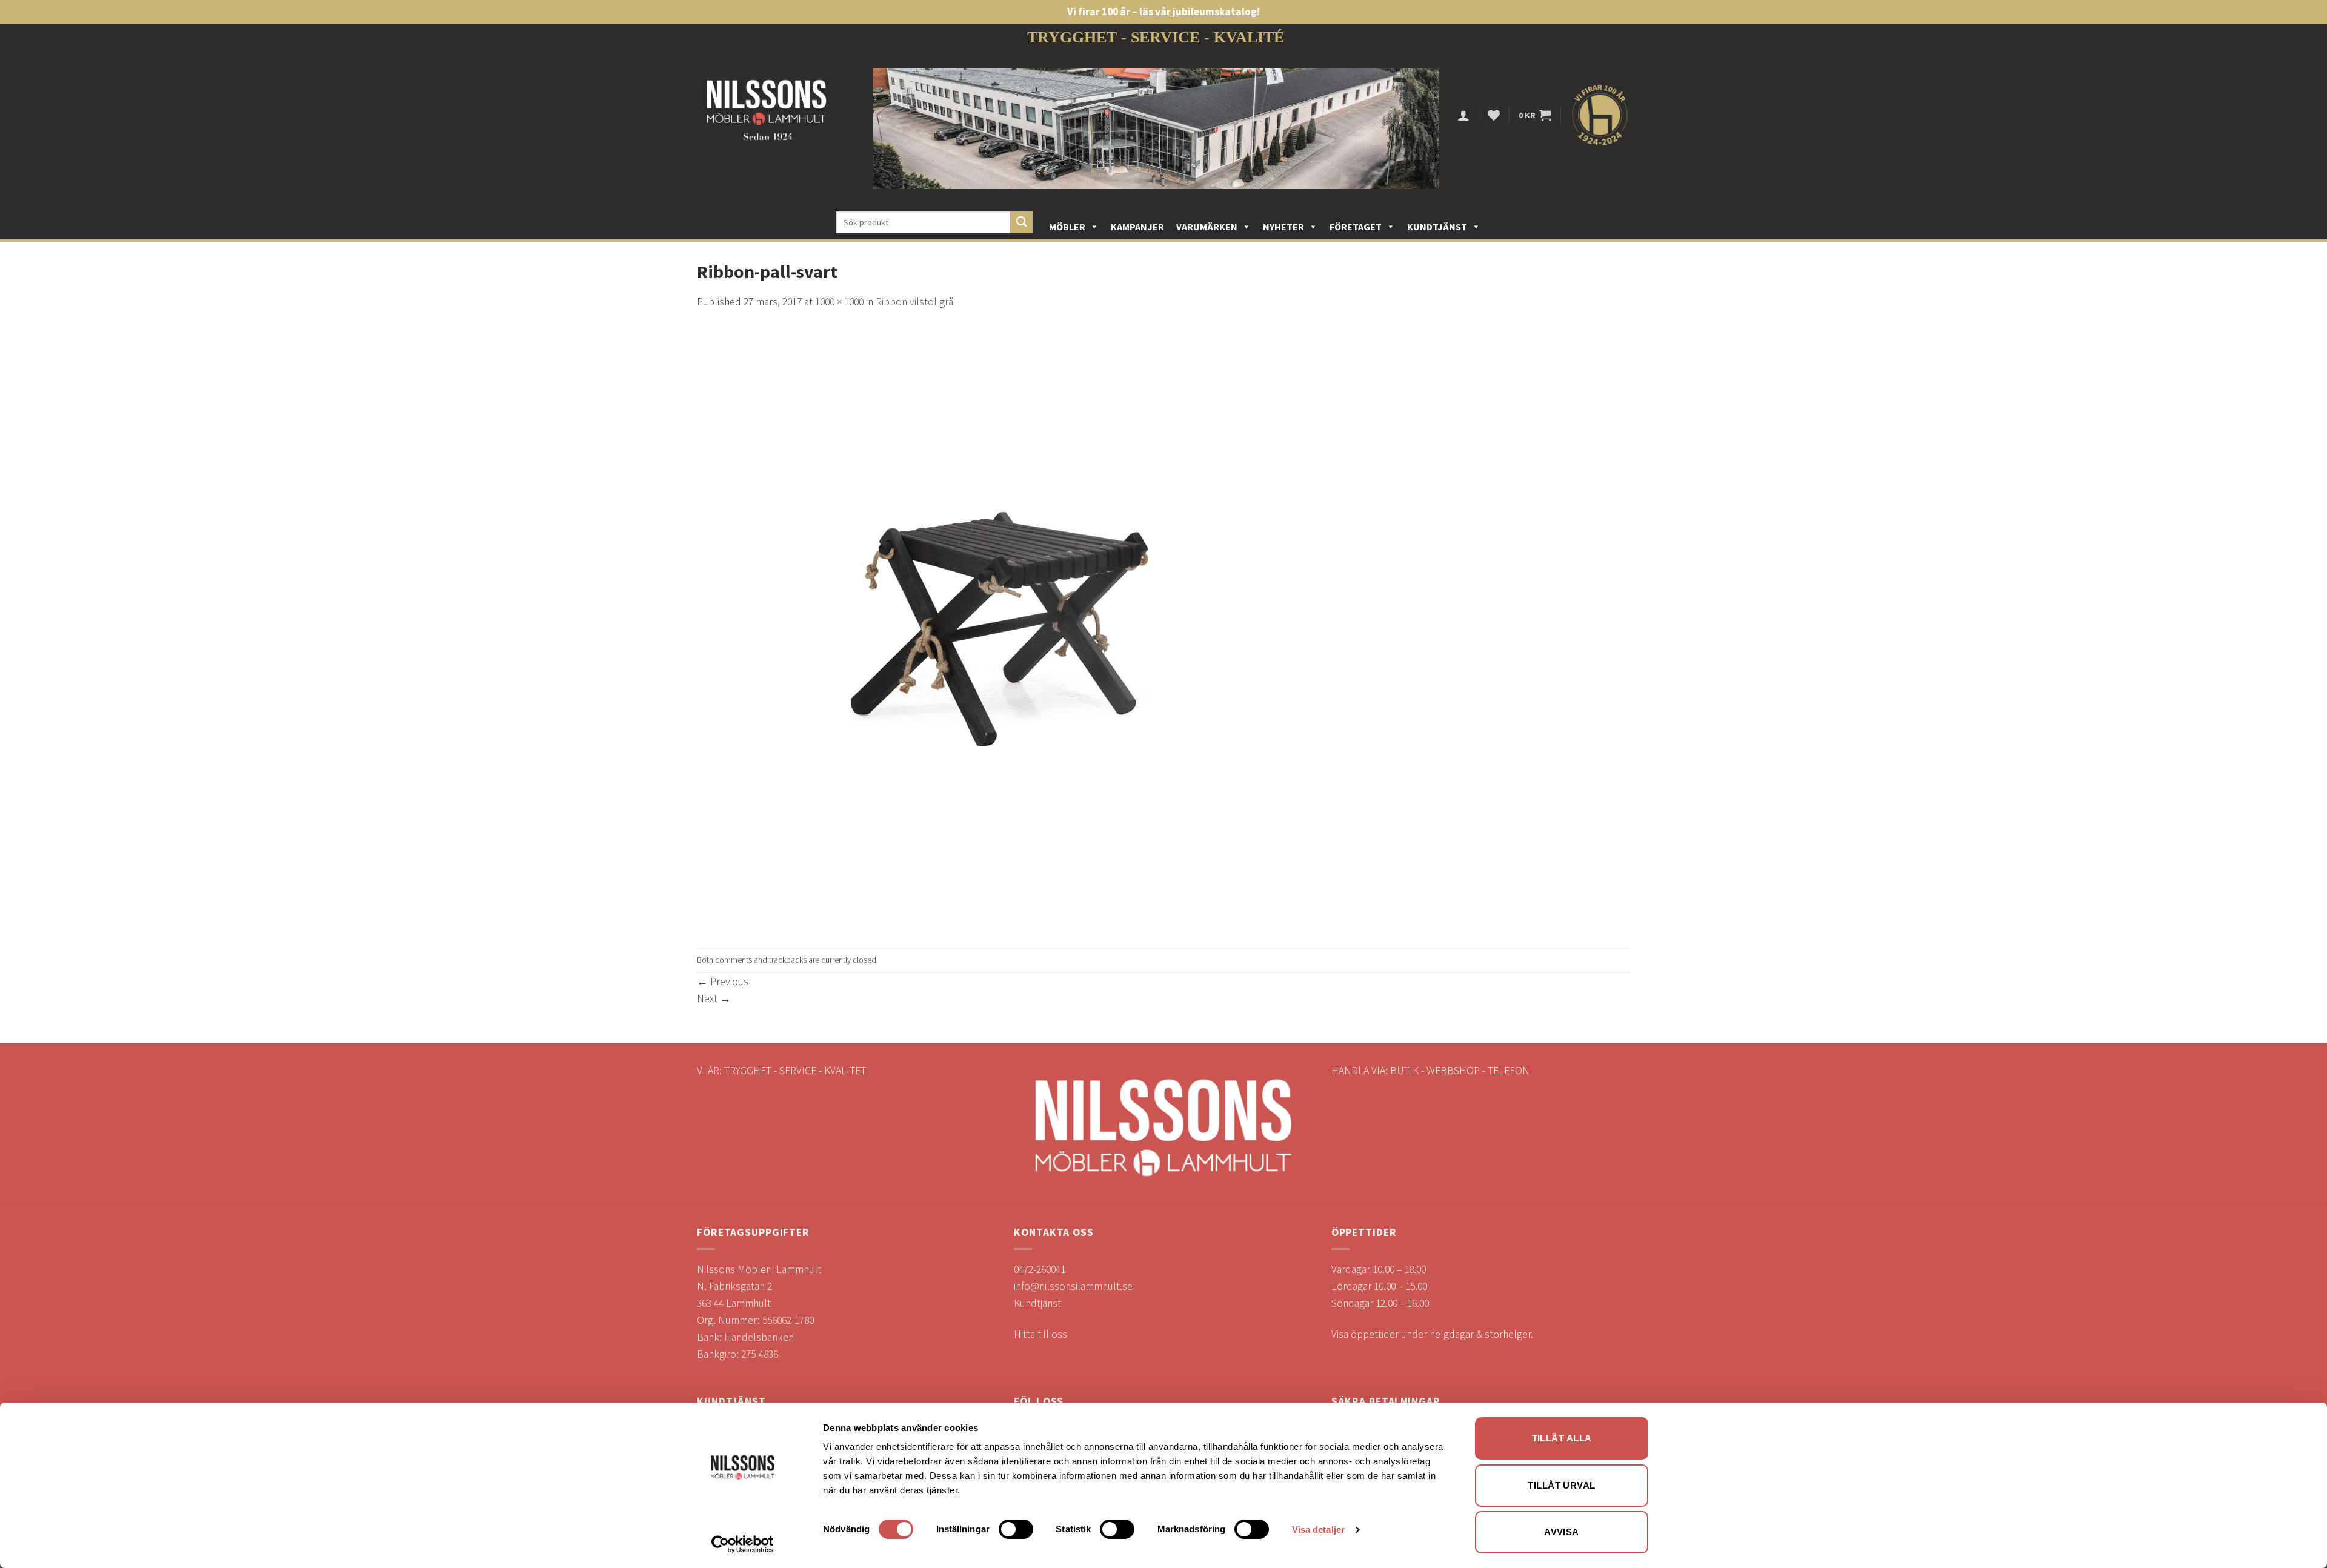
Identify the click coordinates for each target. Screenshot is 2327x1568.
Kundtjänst (1437, 227)
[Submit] (1021, 223)
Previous (723, 982)
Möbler (1067, 227)
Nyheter (1283, 227)
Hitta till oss (1040, 1334)
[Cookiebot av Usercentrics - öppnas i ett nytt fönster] (743, 1544)
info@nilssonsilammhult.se (1073, 1286)
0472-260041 (1040, 1269)
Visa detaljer (1318, 1530)
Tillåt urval (1561, 1485)
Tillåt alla (1562, 1438)
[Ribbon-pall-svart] (1000, 628)
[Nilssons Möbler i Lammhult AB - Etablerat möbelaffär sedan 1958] (767, 115)
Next (714, 998)
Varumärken (1207, 227)
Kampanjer (1137, 227)
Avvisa (1562, 1532)
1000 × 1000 (839, 302)
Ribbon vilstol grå (914, 302)
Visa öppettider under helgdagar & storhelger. (1432, 1334)
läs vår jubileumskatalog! (1200, 12)
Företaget (1356, 227)
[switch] (1016, 1529)
